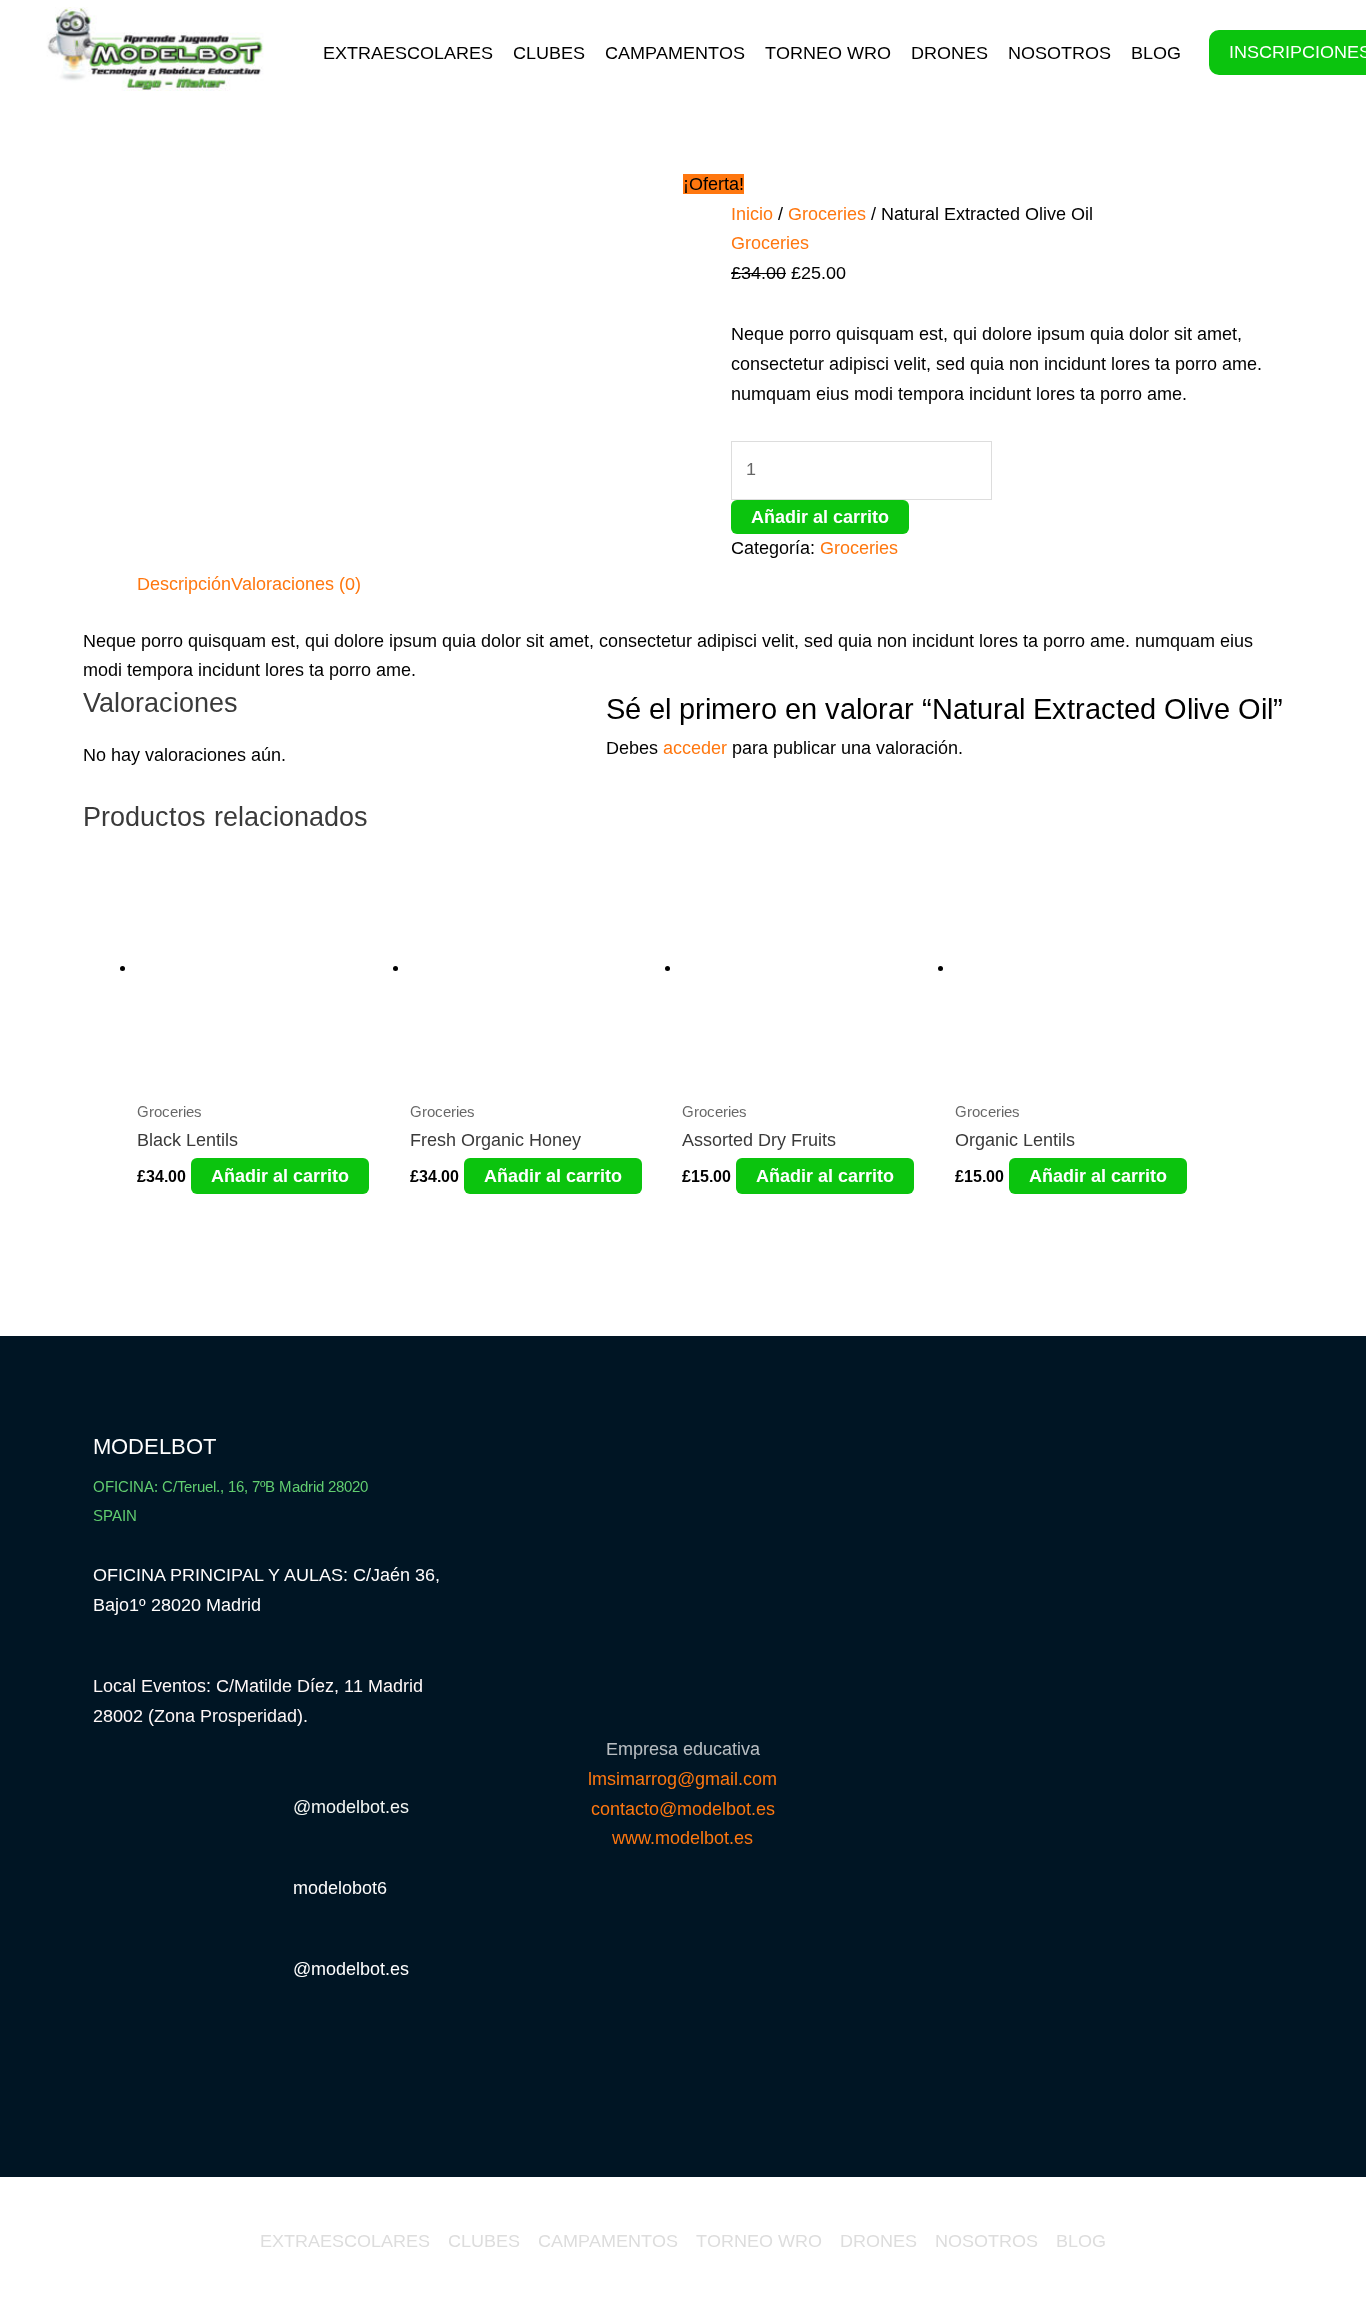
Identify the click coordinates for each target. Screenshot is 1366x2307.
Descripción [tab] (184, 584)
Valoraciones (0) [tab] (296, 584)
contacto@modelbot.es (683, 1809)
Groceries (827, 214)
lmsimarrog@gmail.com (682, 1779)
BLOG (1156, 53)
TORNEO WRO (828, 53)
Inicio (752, 214)
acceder (695, 748)
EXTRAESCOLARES (408, 53)
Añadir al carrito (820, 517)
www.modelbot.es (682, 1838)
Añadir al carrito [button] (280, 1176)
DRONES (949, 53)
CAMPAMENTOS (675, 53)
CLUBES (549, 53)
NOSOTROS (1059, 53)
